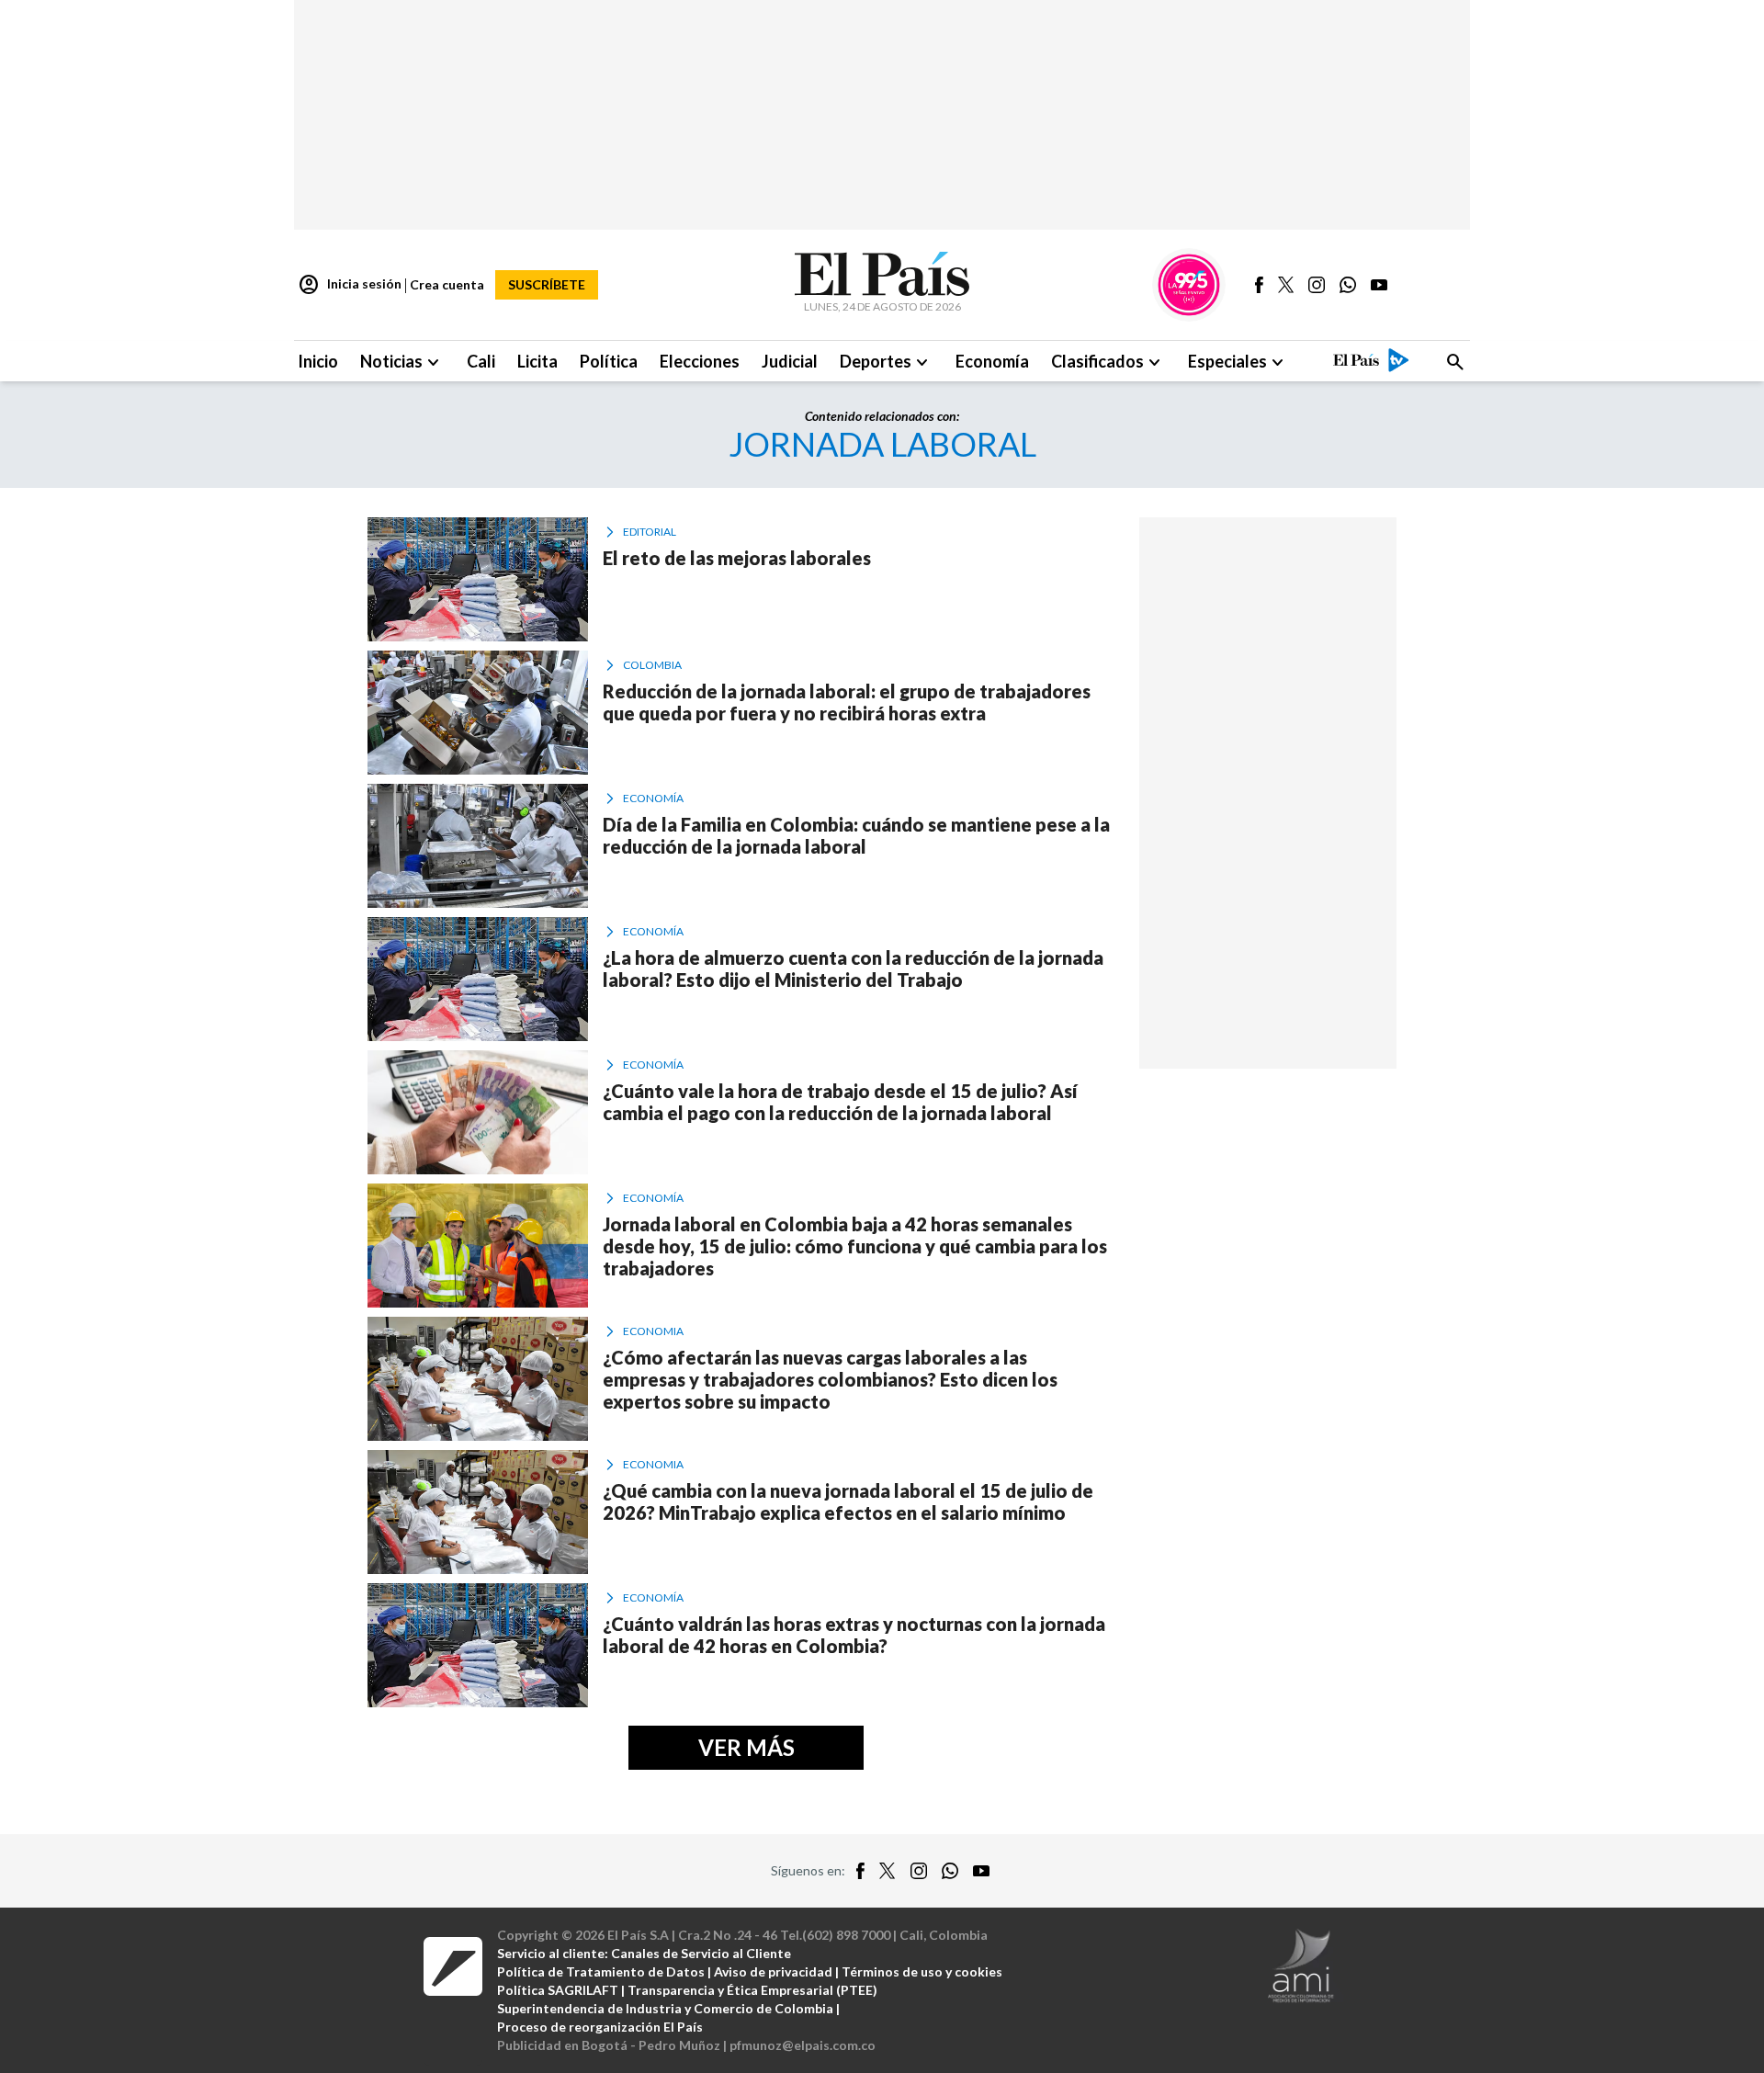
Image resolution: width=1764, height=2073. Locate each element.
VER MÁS (746, 1747)
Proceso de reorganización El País (600, 2027)
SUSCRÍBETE (547, 284)
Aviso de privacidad (773, 1971)
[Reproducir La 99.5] (1189, 285)
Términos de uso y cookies (922, 1971)
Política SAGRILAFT (558, 1990)
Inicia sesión (350, 285)
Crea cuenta (447, 284)
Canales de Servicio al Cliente (701, 1953)
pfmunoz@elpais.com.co (803, 2045)
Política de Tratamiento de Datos (601, 1971)
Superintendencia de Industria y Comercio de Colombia (665, 2008)
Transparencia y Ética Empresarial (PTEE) (752, 1990)
